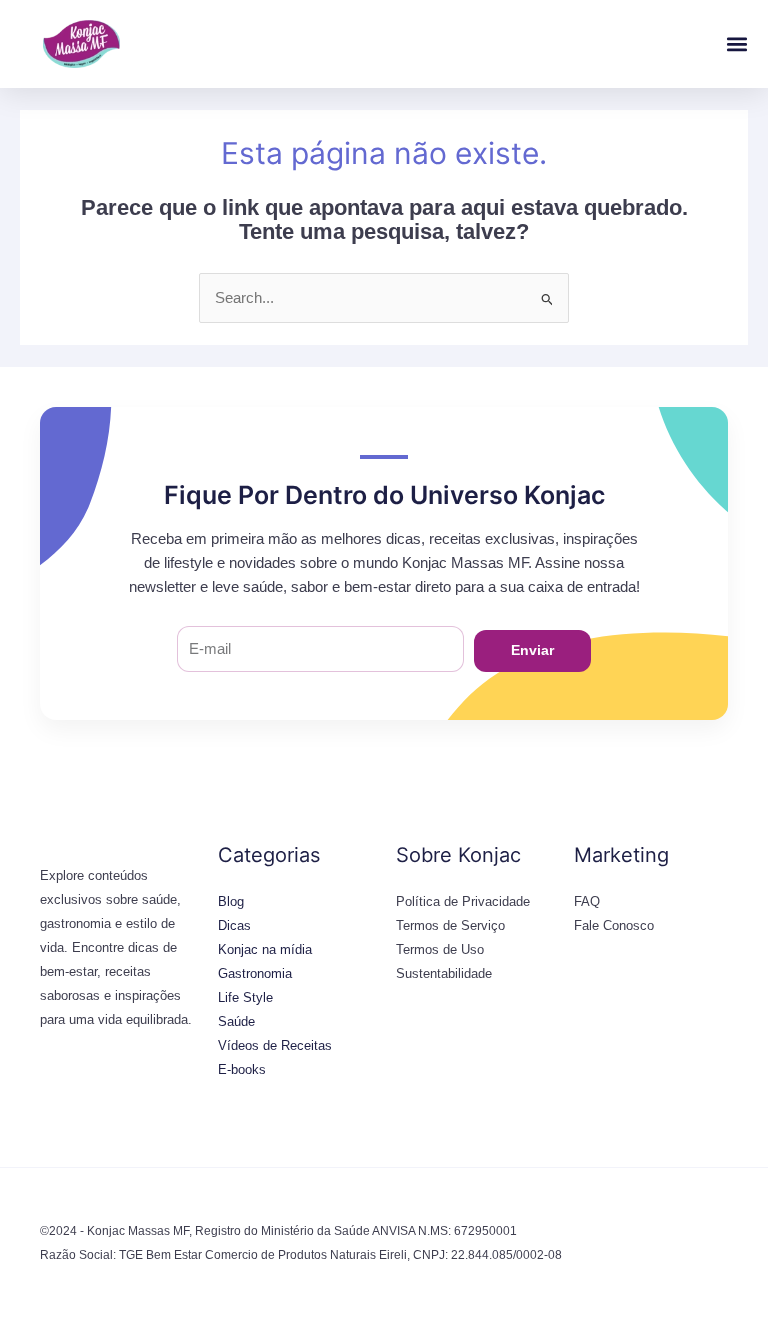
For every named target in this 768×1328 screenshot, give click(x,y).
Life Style (245, 997)
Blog (231, 901)
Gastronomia (255, 973)
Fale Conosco (614, 925)
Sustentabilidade (444, 973)
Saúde (236, 1021)
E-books (242, 1069)
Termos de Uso (440, 949)
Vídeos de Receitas (275, 1045)
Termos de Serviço (450, 925)
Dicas (234, 925)
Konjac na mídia (265, 949)
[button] (736, 44)
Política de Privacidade (463, 901)
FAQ (587, 901)
